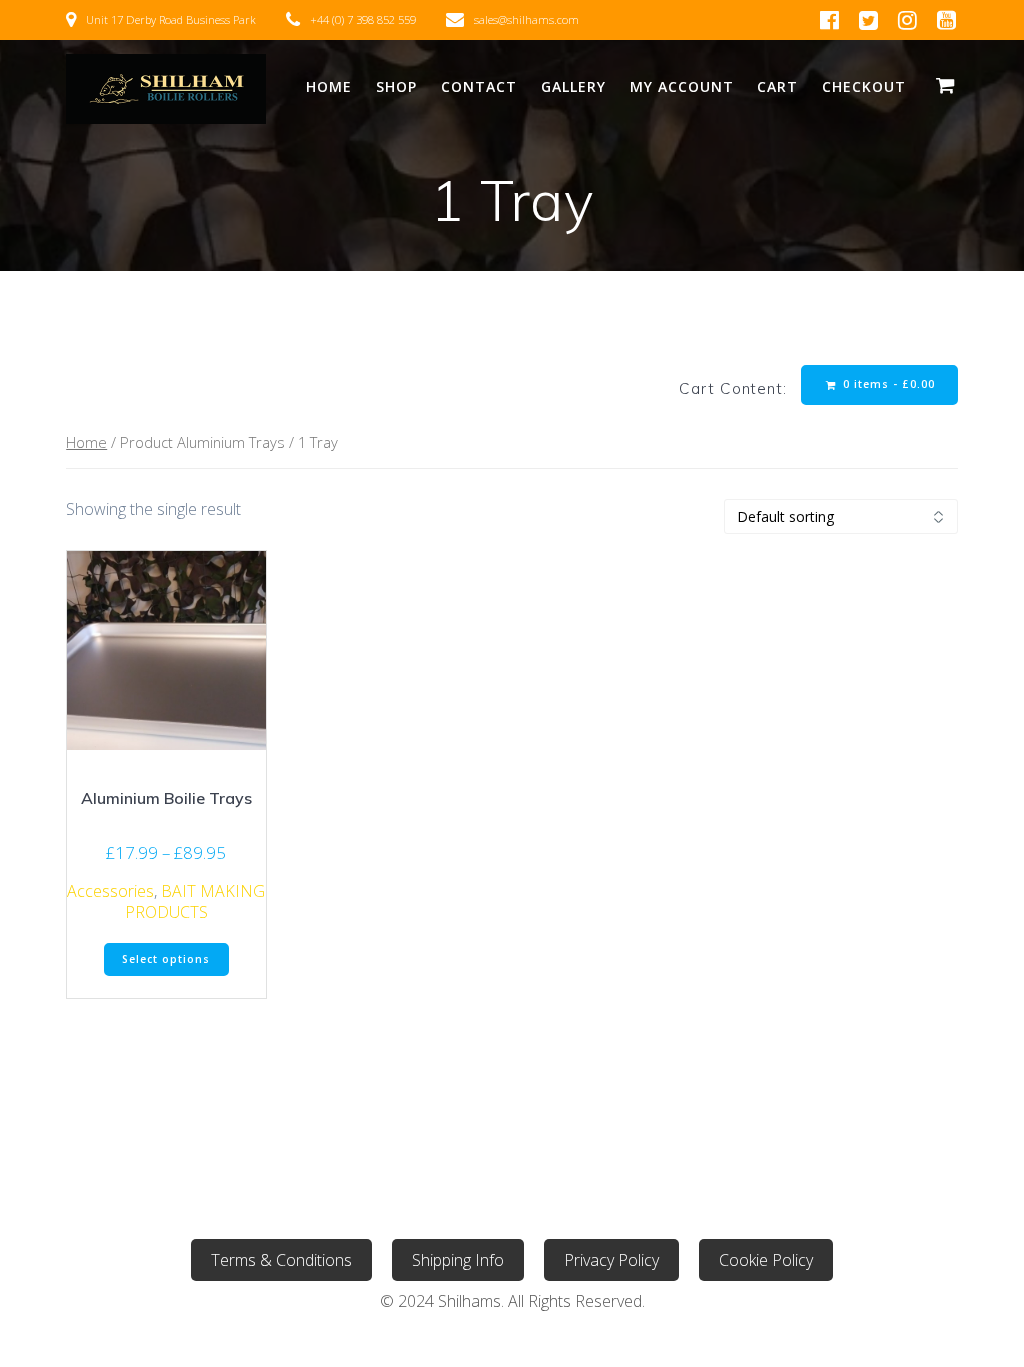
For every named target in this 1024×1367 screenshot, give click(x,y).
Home (329, 86)
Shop (396, 86)
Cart (777, 86)
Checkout (864, 86)
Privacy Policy (611, 1260)
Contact (479, 86)
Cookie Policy (766, 1260)
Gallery (573, 86)
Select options (166, 959)
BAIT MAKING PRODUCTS (195, 901)
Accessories (110, 891)
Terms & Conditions (281, 1260)
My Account (682, 86)
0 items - (887, 384)
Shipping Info (458, 1260)
